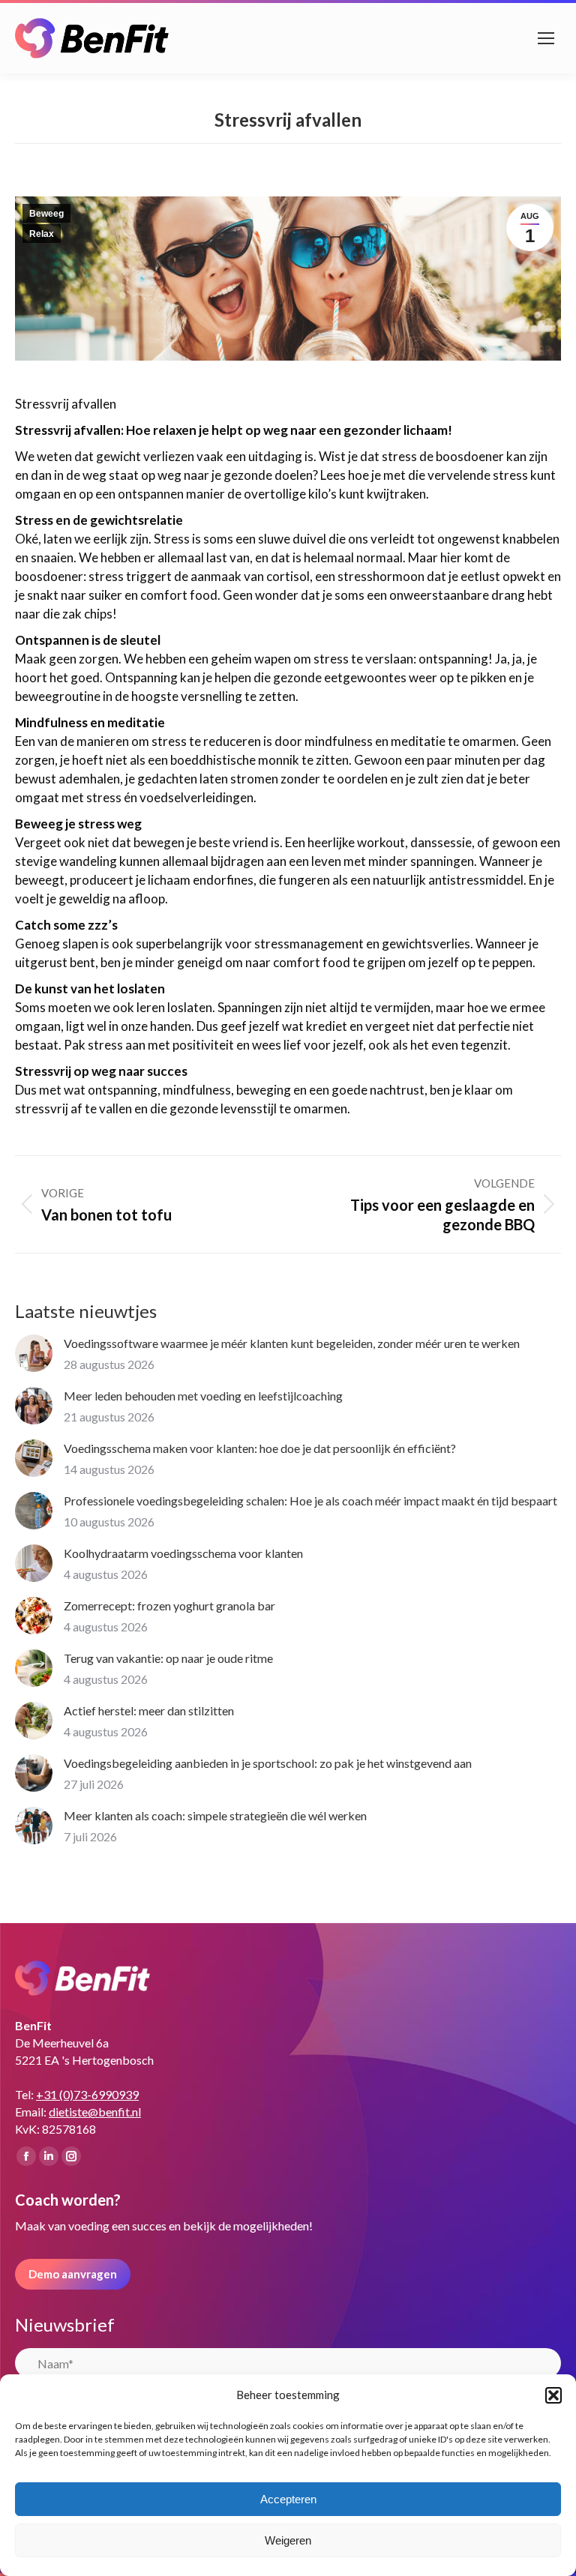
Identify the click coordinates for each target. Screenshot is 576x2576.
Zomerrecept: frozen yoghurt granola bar (169, 1606)
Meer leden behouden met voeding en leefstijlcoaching (203, 1396)
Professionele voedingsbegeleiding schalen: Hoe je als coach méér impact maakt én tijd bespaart (310, 1501)
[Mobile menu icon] (546, 38)
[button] (553, 2395)
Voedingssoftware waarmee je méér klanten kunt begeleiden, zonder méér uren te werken (292, 1343)
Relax (42, 234)
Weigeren (288, 2540)
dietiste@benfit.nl (95, 2112)
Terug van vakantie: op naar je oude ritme (168, 1658)
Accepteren (288, 2499)
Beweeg (46, 214)
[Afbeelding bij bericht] (34, 1353)
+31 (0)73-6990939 (87, 2094)
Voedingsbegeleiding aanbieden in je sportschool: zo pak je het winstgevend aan (268, 1763)
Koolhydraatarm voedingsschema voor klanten (183, 1553)
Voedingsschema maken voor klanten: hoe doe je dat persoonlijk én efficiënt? (260, 1448)
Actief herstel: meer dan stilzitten (149, 1710)
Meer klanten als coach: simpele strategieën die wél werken (215, 1815)
